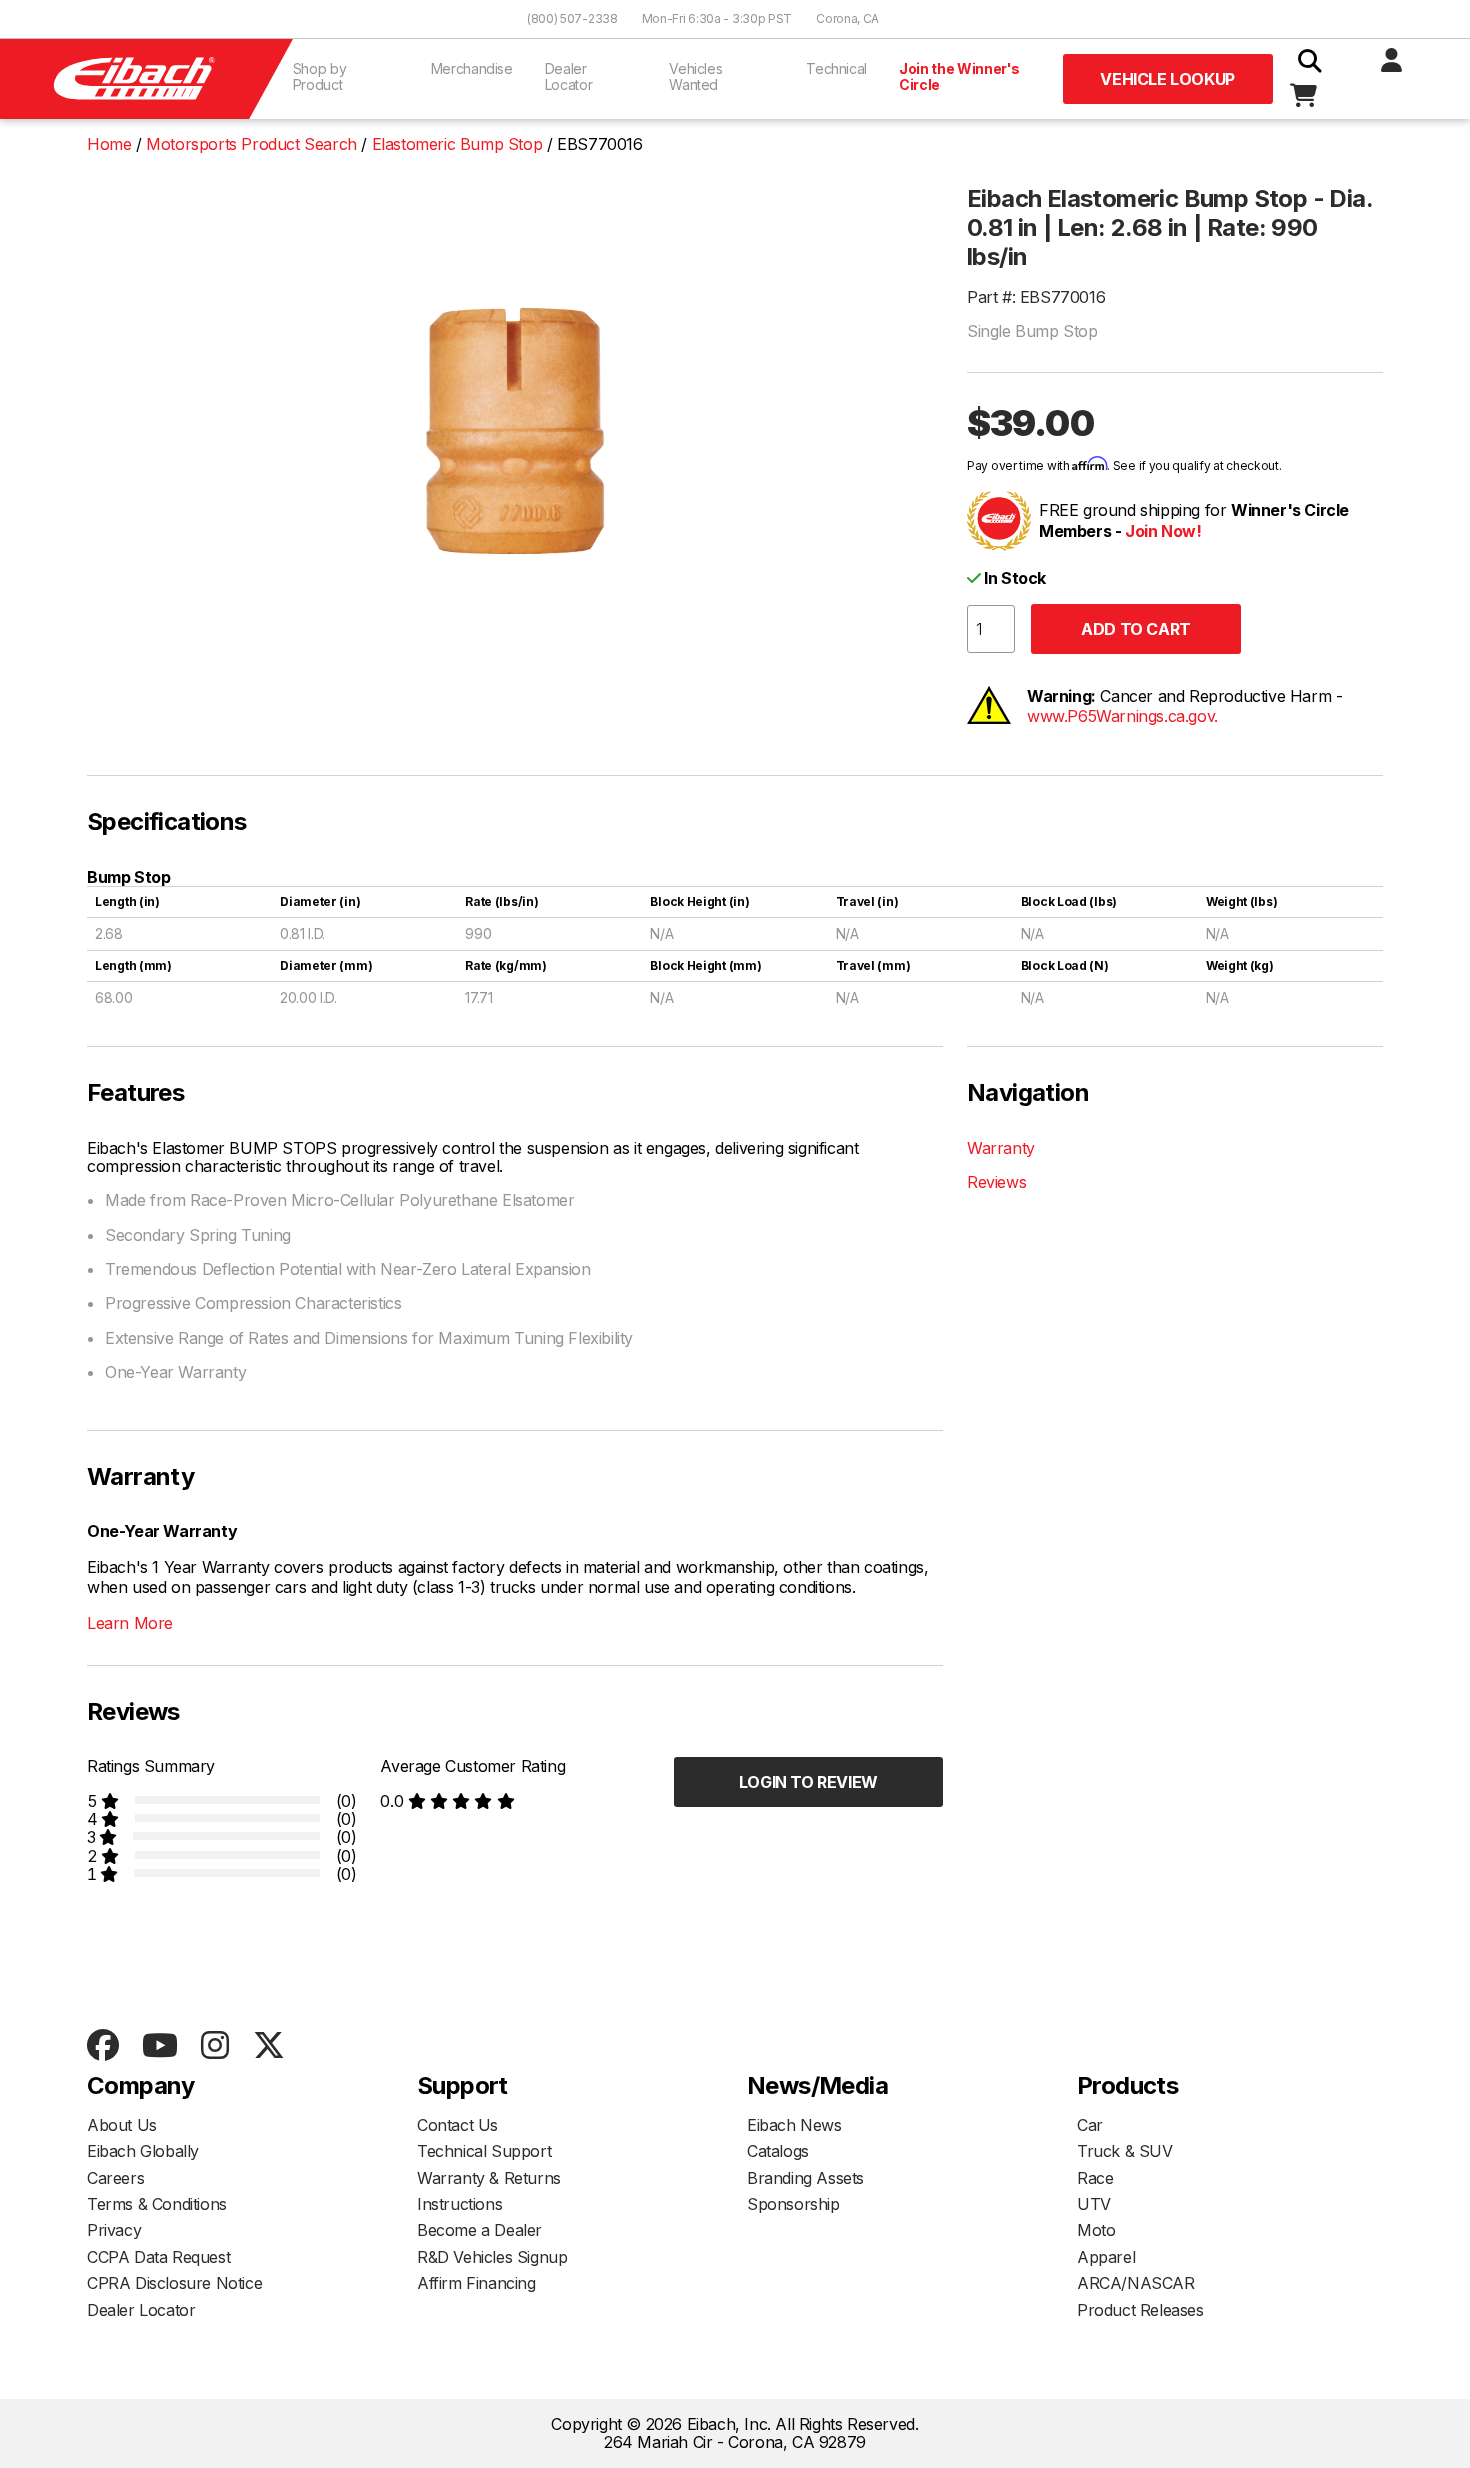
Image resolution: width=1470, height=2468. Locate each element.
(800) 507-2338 (572, 18)
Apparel (1106, 2257)
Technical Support (484, 2151)
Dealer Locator (569, 76)
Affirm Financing (476, 2283)
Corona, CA (847, 18)
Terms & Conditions (157, 2204)
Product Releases (1140, 2310)
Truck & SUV (1125, 2151)
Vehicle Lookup (1167, 79)
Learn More (130, 1623)
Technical (836, 68)
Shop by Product (320, 76)
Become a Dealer (479, 2230)
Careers (115, 2178)
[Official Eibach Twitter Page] (268, 2046)
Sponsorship (793, 2204)
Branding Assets (805, 2178)
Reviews (996, 1182)
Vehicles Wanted (695, 76)
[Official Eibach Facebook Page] (102, 2046)
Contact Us (457, 2125)
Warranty (1001, 1148)
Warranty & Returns (489, 2178)
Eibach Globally (143, 2151)
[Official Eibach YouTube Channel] (159, 2046)
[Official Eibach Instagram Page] (214, 2046)
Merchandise (472, 68)
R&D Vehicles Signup (492, 2257)
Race (1095, 2178)
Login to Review (808, 1782)
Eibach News (794, 2125)
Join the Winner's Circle (959, 76)
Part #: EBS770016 (1036, 297)
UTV (1094, 2204)
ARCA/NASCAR (1136, 2283)
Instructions (459, 2204)
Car (1090, 2125)
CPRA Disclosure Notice (174, 2283)
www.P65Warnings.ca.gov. (1122, 716)
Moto (1096, 2230)
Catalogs (778, 2151)
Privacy (114, 2230)
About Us (122, 2125)
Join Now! (1163, 531)
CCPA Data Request (158, 2257)
